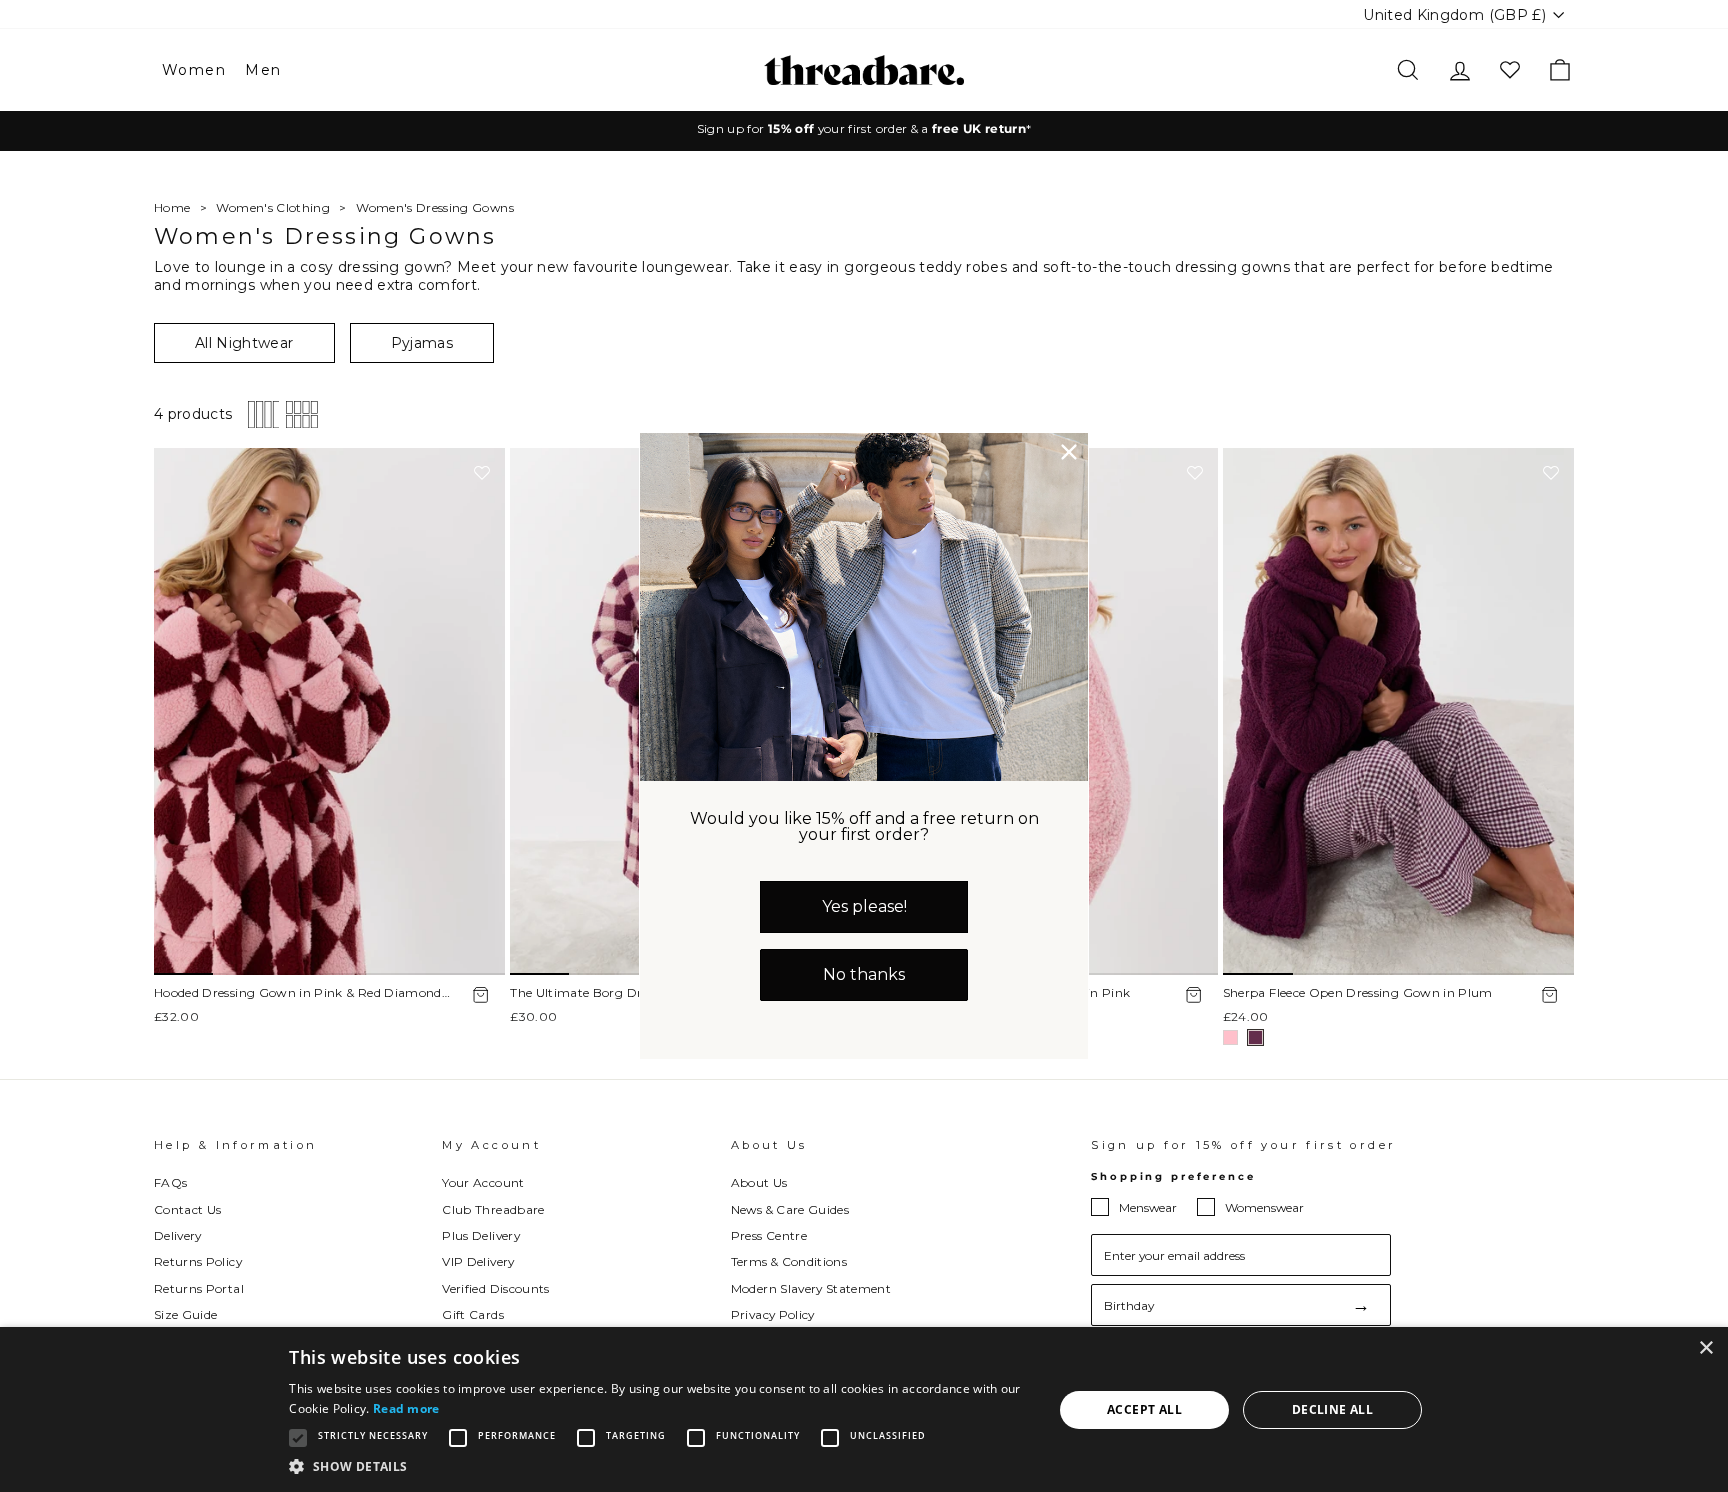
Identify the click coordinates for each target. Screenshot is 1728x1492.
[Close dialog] (1069, 452)
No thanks (864, 974)
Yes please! (864, 906)
